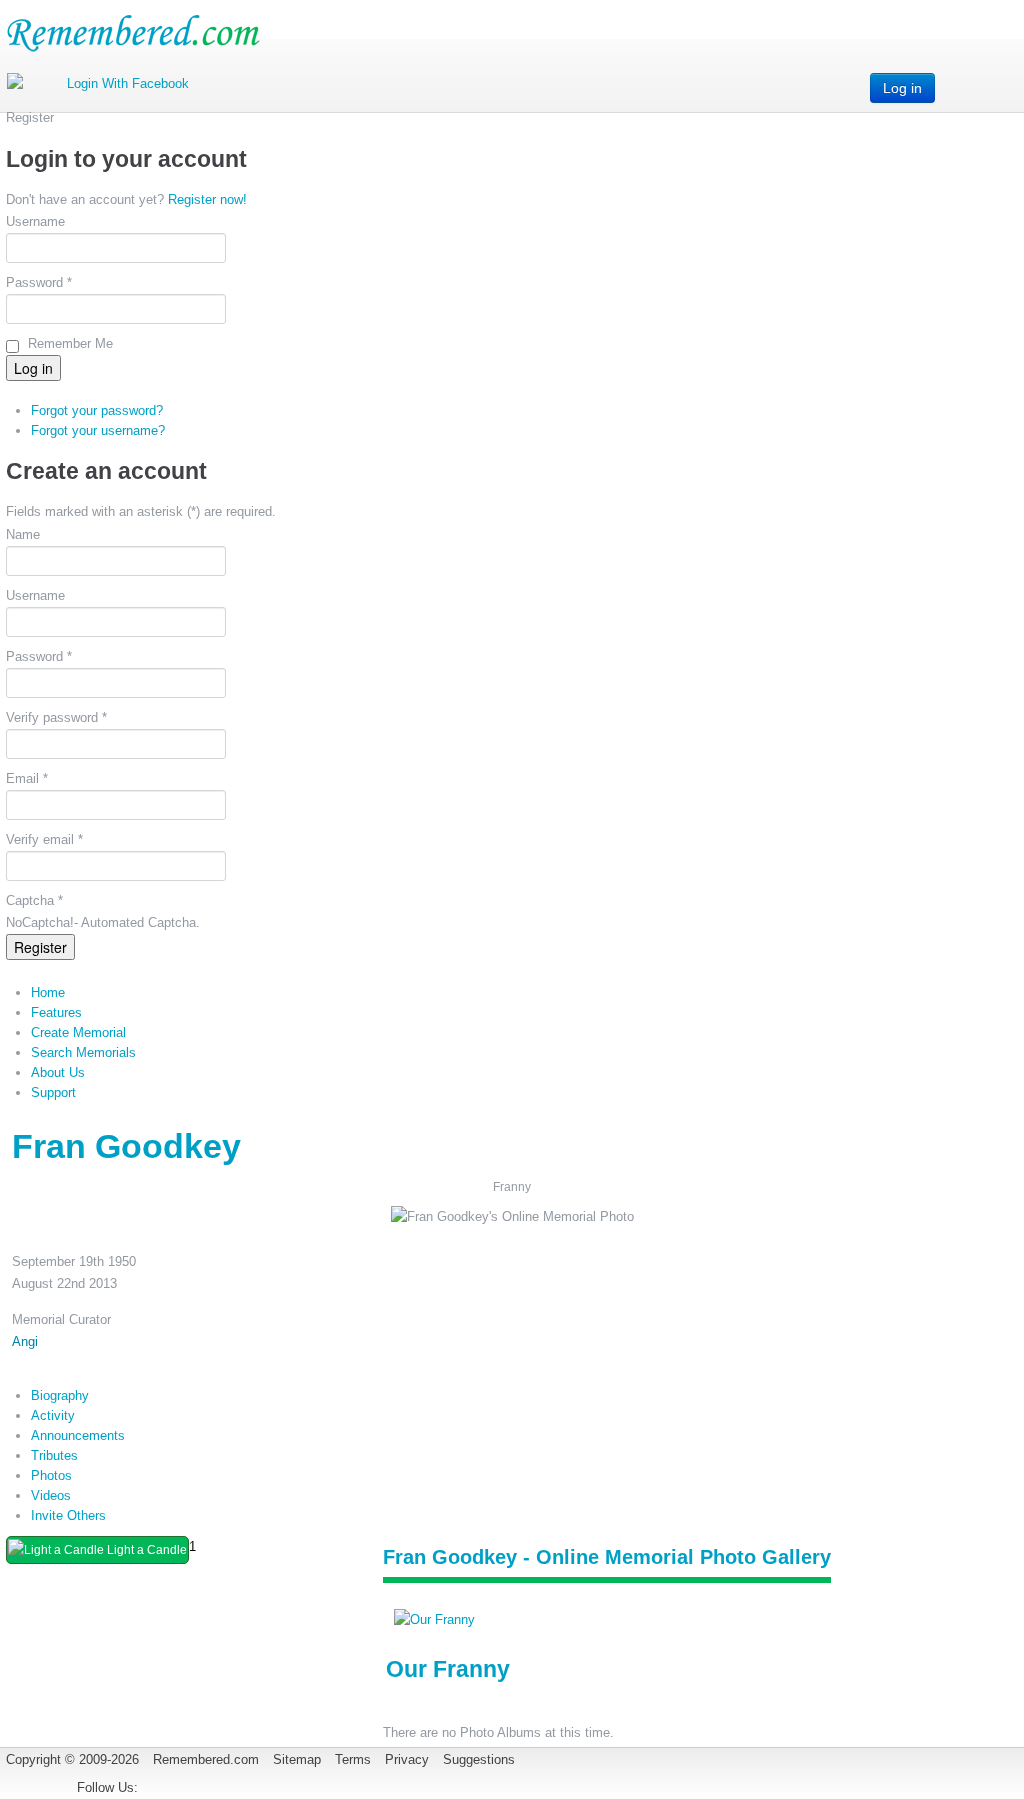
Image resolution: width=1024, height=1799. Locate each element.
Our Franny (448, 1669)
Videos (51, 1495)
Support (53, 1092)
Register (40, 947)
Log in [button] (902, 88)
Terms (353, 1759)
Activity (53, 1415)
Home (48, 992)
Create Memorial (78, 1032)
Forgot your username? (98, 430)
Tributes (54, 1455)
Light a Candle (145, 1550)
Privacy (407, 1759)
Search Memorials (83, 1052)
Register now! (207, 199)
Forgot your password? (97, 410)
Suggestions (479, 1759)
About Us (58, 1072)
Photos (51, 1475)
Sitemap (297, 1759)
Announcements (78, 1435)
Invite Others (68, 1515)
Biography (60, 1395)
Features (56, 1012)
